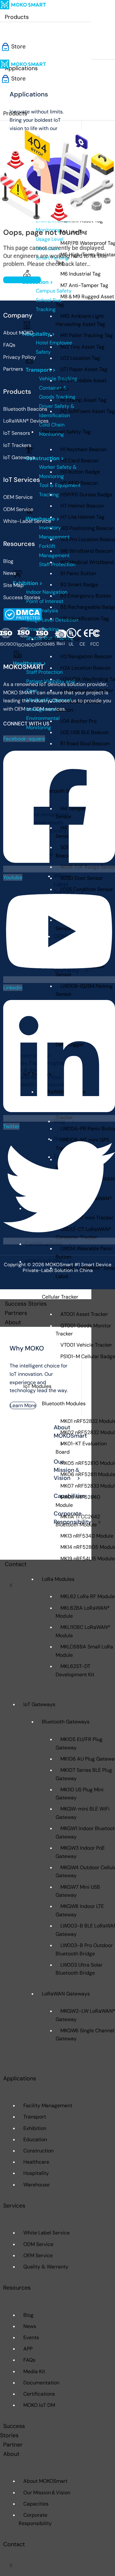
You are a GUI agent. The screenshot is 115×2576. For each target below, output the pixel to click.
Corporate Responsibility (35, 2519)
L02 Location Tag (80, 358)
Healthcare (36, 2162)
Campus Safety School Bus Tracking (54, 300)
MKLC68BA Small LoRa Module (84, 1651)
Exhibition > (28, 583)
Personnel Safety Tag (66, 432)
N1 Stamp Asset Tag (83, 400)
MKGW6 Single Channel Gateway (85, 2035)
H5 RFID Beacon (79, 483)
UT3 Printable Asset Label (81, 385)
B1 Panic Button (78, 573)
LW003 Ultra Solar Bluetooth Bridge (79, 1969)
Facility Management (48, 2105)
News (30, 2326)
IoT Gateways (39, 1704)
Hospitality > (39, 334)
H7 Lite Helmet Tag (82, 517)
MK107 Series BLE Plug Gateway (84, 1774)
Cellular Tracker (60, 1297)
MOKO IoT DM (39, 2405)
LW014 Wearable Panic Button (84, 1253)
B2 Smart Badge (79, 585)
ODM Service (38, 2244)
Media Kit (34, 2371)
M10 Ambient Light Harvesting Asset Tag (80, 320)
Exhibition (35, 2128)
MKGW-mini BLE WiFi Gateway (83, 1813)
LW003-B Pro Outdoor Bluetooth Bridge (84, 1949)
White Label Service (46, 2233)
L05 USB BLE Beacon (84, 732)
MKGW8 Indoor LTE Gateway (80, 1910)
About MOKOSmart (45, 2481)
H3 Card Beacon (79, 461)
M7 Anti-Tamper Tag (84, 285)
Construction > (45, 458)
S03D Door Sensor (82, 878)
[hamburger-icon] (78, 19)
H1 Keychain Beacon (83, 449)
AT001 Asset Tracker (84, 1314)
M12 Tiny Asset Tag (82, 347)
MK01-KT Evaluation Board (81, 1448)
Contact (16, 1564)
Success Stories (26, 1304)
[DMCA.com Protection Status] (23, 614)
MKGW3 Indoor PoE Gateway (80, 1852)
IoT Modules (37, 1386)
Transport (35, 2117)
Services (14, 2206)
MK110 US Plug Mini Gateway (80, 1794)
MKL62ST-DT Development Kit (75, 1670)
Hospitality (36, 2173)
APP (28, 2349)
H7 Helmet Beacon (82, 506)
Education (35, 2139)
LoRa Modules (58, 1579)
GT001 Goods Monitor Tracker (83, 1330)
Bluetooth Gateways (66, 1722)
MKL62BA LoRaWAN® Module (83, 1612)
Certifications (39, 2394)
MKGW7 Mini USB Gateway (78, 1891)
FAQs (29, 2360)
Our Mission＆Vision (47, 2493)
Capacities (36, 2504)
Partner (13, 2445)
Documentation (41, 2383)
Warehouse (36, 2185)
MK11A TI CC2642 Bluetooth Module (78, 1521)
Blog (28, 2315)
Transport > (41, 370)
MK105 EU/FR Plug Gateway (79, 1743)
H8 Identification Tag (85, 619)
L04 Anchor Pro (78, 721)
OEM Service (38, 2255)
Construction (38, 2151)
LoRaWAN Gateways (66, 1994)
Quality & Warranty (46, 2267)
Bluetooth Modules (64, 1404)
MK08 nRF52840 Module (78, 1501)
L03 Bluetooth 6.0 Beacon (78, 706)
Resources (17, 2288)
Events (31, 2337)
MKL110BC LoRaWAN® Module (83, 1631)
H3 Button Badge (80, 472)
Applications (20, 2078)
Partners (16, 1313)
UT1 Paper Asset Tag (84, 369)
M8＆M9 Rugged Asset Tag (85, 301)
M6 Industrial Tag (80, 274)
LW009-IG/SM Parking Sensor (84, 990)
